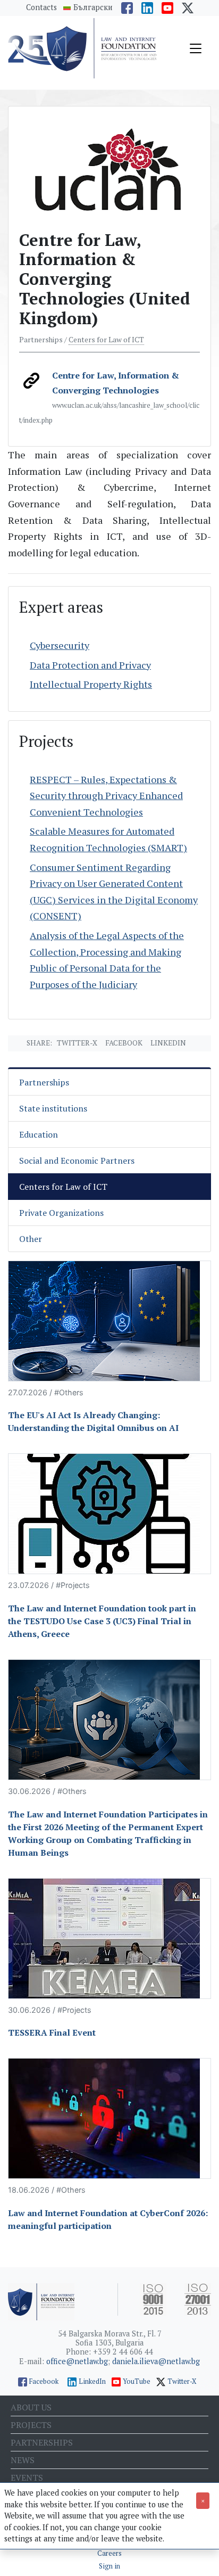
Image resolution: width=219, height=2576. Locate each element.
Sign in (109, 2566)
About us (31, 2407)
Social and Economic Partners (77, 1161)
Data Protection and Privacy (90, 665)
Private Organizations (61, 1213)
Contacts (41, 7)
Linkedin (168, 1043)
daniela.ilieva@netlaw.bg (156, 2361)
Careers (109, 2553)
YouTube (137, 2381)
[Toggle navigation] (196, 48)
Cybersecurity (60, 645)
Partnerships (44, 1082)
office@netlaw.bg (77, 2361)
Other (31, 1239)
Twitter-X (77, 1043)
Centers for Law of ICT (106, 340)
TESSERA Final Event (52, 2032)
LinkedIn (92, 2381)
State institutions (53, 1108)
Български (93, 7)
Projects (31, 2425)
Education (39, 1134)
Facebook (124, 1043)
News (23, 2460)
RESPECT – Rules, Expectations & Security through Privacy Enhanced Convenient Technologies (106, 796)
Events (27, 2478)
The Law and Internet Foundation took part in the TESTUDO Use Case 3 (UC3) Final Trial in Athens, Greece (102, 1621)
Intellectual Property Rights (91, 684)
